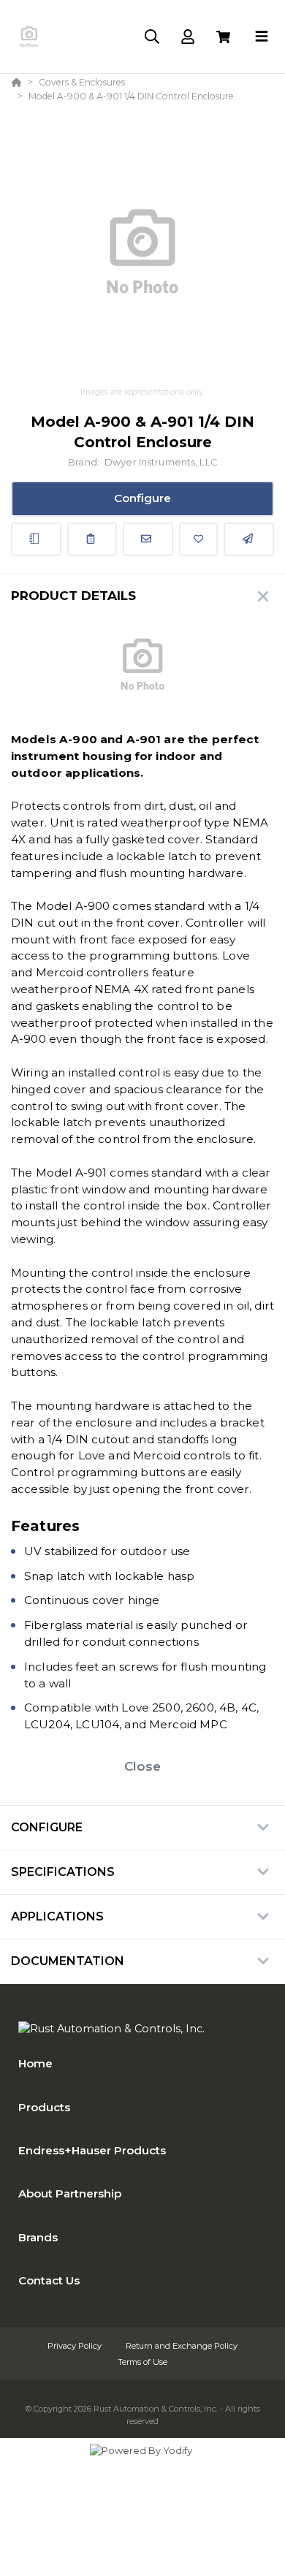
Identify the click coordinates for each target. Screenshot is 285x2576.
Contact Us (49, 2280)
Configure (142, 498)
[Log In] (187, 37)
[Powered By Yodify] (142, 2464)
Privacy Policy (76, 2346)
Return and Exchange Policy (182, 2346)
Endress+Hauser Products (92, 2150)
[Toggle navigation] (262, 37)
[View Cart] (223, 37)
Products (44, 2107)
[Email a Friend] (249, 539)
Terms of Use (142, 2362)
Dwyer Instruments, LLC (161, 462)
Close (142, 1766)
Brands (38, 2237)
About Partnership (70, 2193)
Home (35, 2063)
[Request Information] (148, 539)
